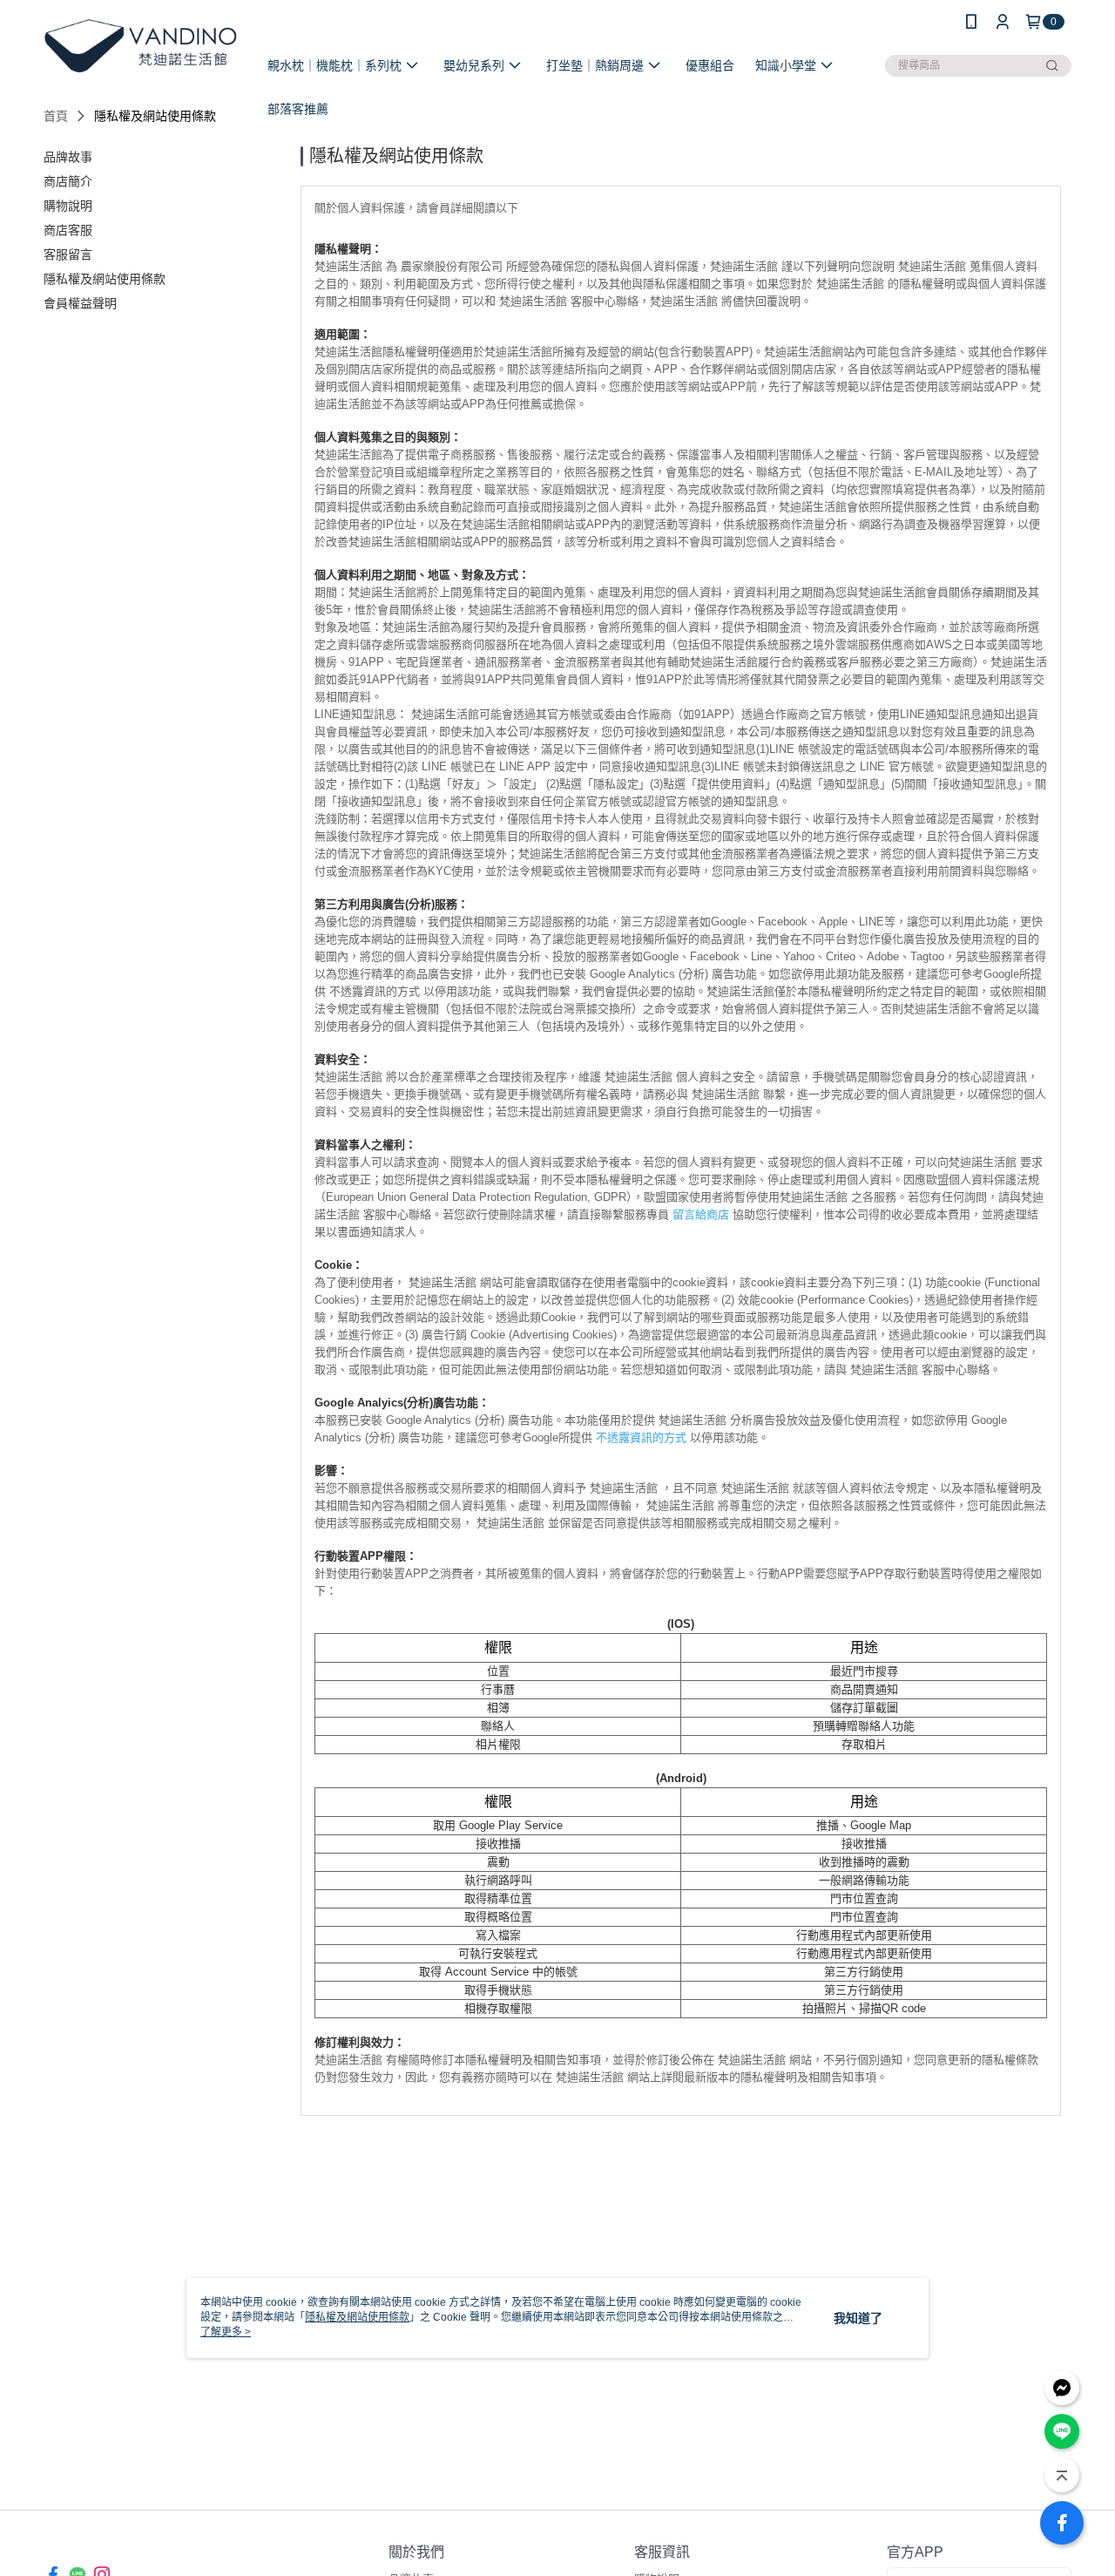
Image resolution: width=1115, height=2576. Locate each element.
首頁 (56, 116)
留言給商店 (701, 1214)
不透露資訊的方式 (641, 1437)
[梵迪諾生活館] (140, 46)
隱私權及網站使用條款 (357, 2317)
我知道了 (858, 2318)
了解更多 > (226, 2332)
